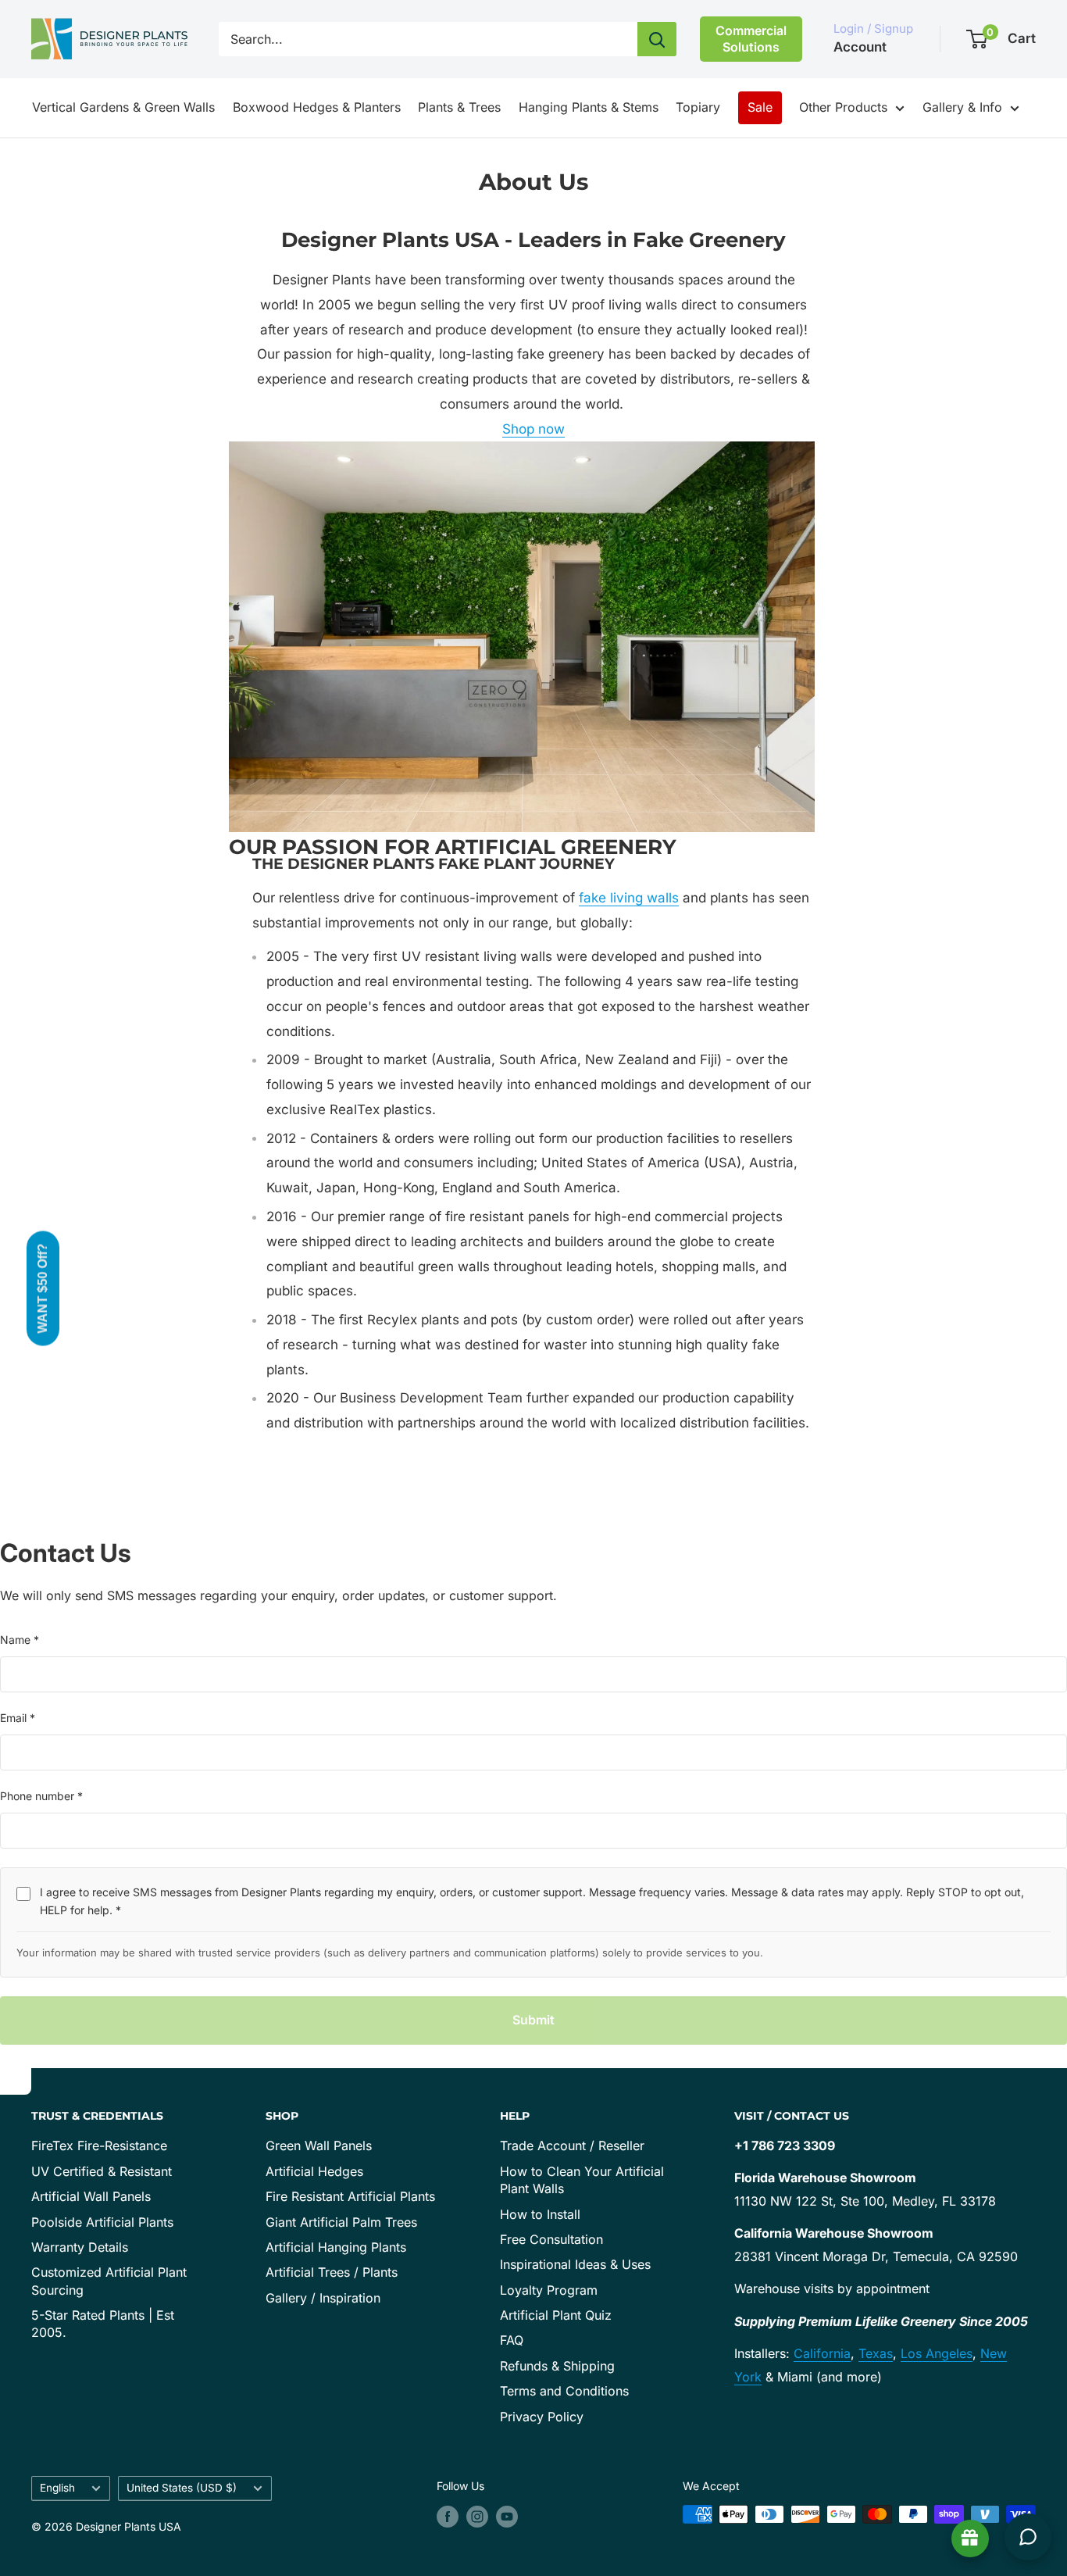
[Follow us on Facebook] (448, 2516)
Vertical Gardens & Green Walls (123, 107)
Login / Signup (873, 29)
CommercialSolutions (751, 39)
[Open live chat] (1028, 2537)
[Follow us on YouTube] (507, 2516)
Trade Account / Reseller (572, 2145)
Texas (876, 2353)
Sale (760, 107)
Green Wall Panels (319, 2145)
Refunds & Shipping (557, 2366)
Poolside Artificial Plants (102, 2222)
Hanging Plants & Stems (589, 107)
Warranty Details (80, 2247)
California (822, 2353)
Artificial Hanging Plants (336, 2247)
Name (20, 1640)
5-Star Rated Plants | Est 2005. (103, 2324)
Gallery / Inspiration (323, 2298)
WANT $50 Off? (43, 1288)
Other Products (843, 107)
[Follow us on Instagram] (477, 2516)
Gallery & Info (962, 107)
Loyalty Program (549, 2290)
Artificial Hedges (314, 2171)
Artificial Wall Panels (91, 2196)
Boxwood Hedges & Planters (317, 107)
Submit (533, 2020)
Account (860, 47)
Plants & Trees (459, 107)
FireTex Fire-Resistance (99, 2145)
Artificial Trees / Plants (332, 2272)
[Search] (657, 39)
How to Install (540, 2214)
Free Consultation (551, 2239)
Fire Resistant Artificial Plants (350, 2196)
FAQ (512, 2340)
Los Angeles (937, 2353)
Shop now (533, 429)
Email (18, 1718)
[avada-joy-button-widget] (970, 2538)
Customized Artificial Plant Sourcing (109, 2281)
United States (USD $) (182, 2488)
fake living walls (629, 898)
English (57, 2488)
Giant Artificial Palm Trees (341, 2222)
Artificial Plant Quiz (556, 2315)
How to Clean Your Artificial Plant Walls (582, 2180)
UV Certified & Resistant (102, 2171)
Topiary (698, 107)
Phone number (41, 1796)
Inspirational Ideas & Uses (575, 2264)
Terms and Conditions (564, 2391)
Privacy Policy (542, 2417)
